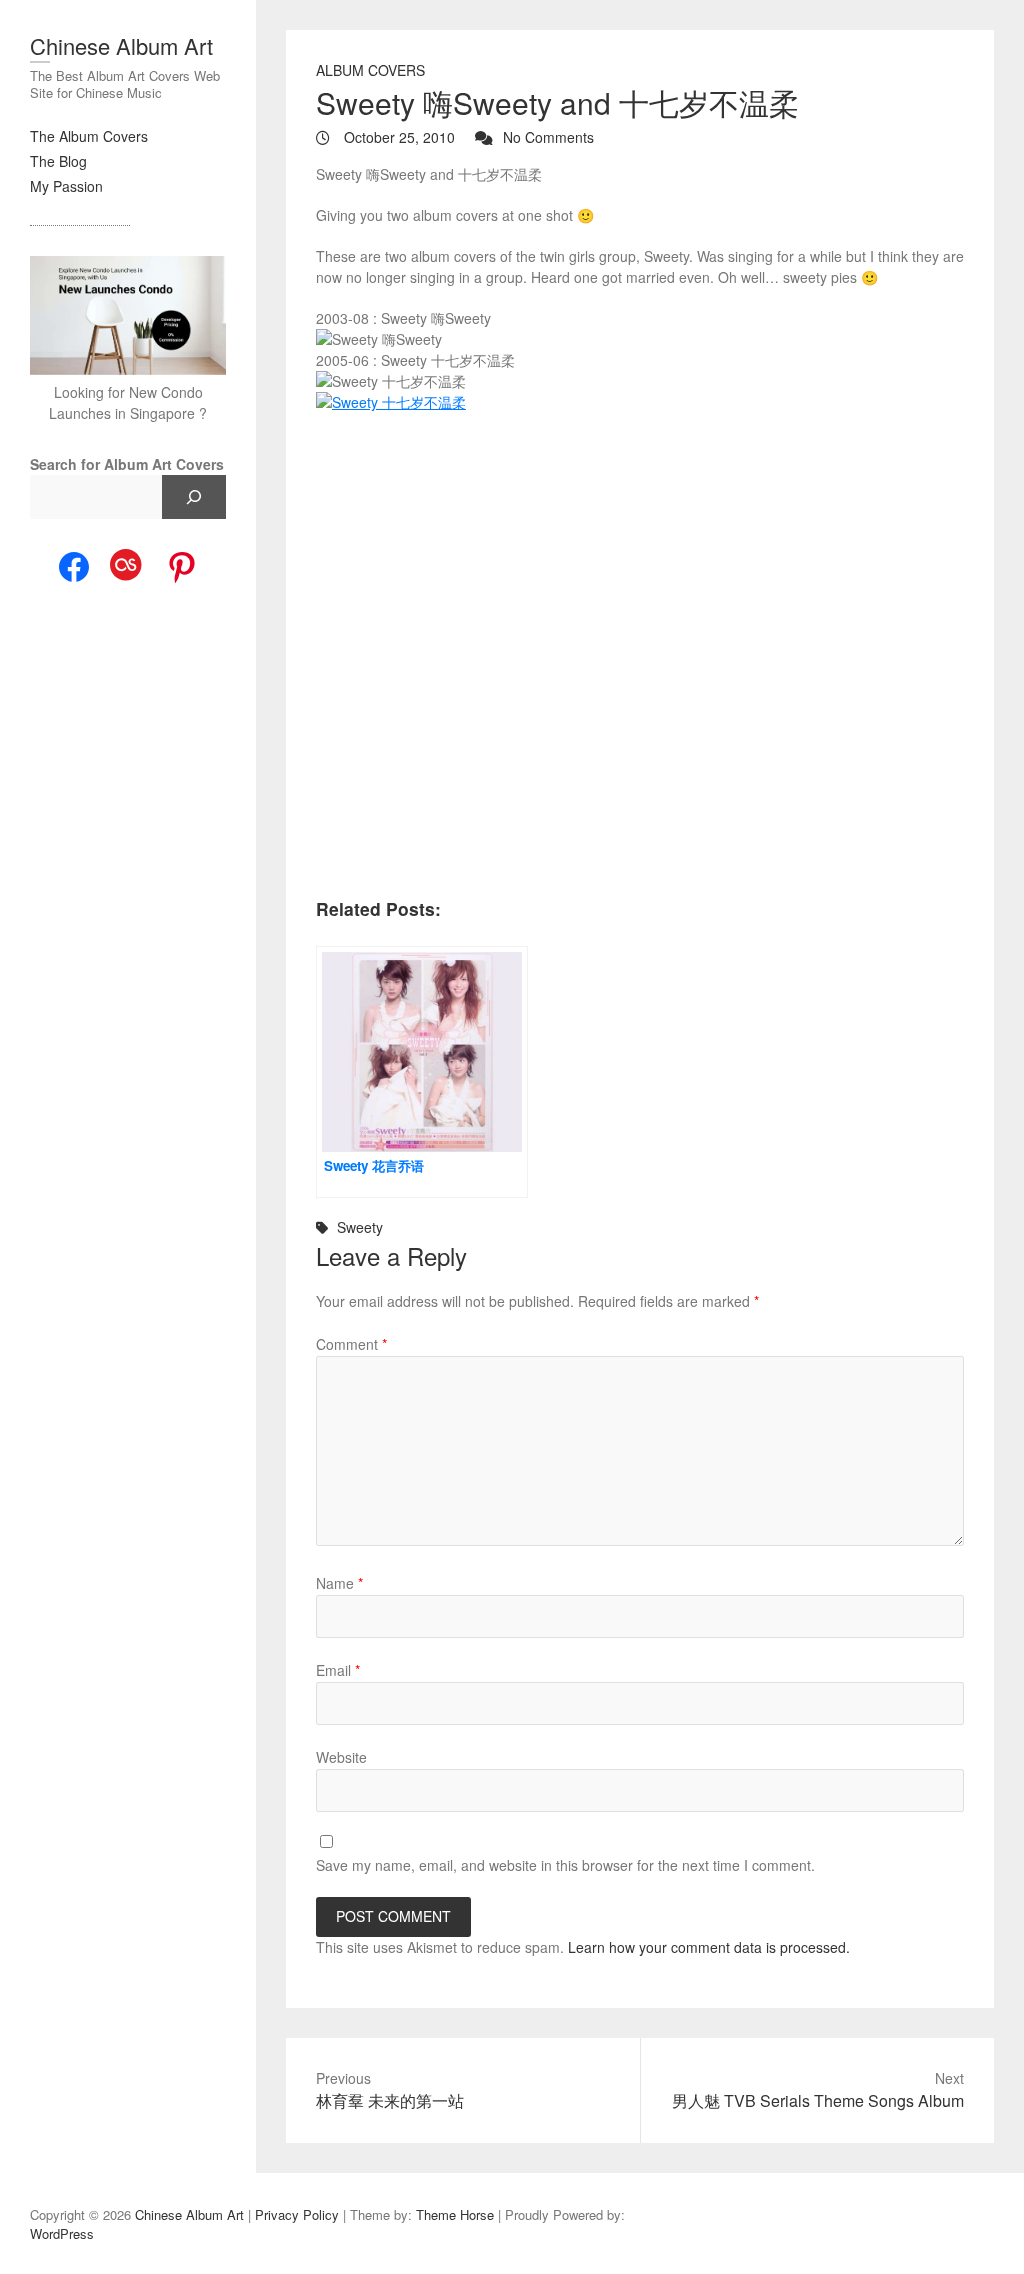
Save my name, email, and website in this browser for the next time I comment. (565, 1865)
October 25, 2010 (397, 137)
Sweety (360, 1227)
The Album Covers (89, 136)
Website (341, 1757)
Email (338, 1670)
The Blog (58, 161)
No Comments (548, 137)
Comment (351, 1344)
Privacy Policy (297, 2214)
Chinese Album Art (121, 45)
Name (339, 1583)
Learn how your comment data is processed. (709, 1947)
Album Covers (370, 70)
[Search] (194, 497)
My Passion (66, 186)
